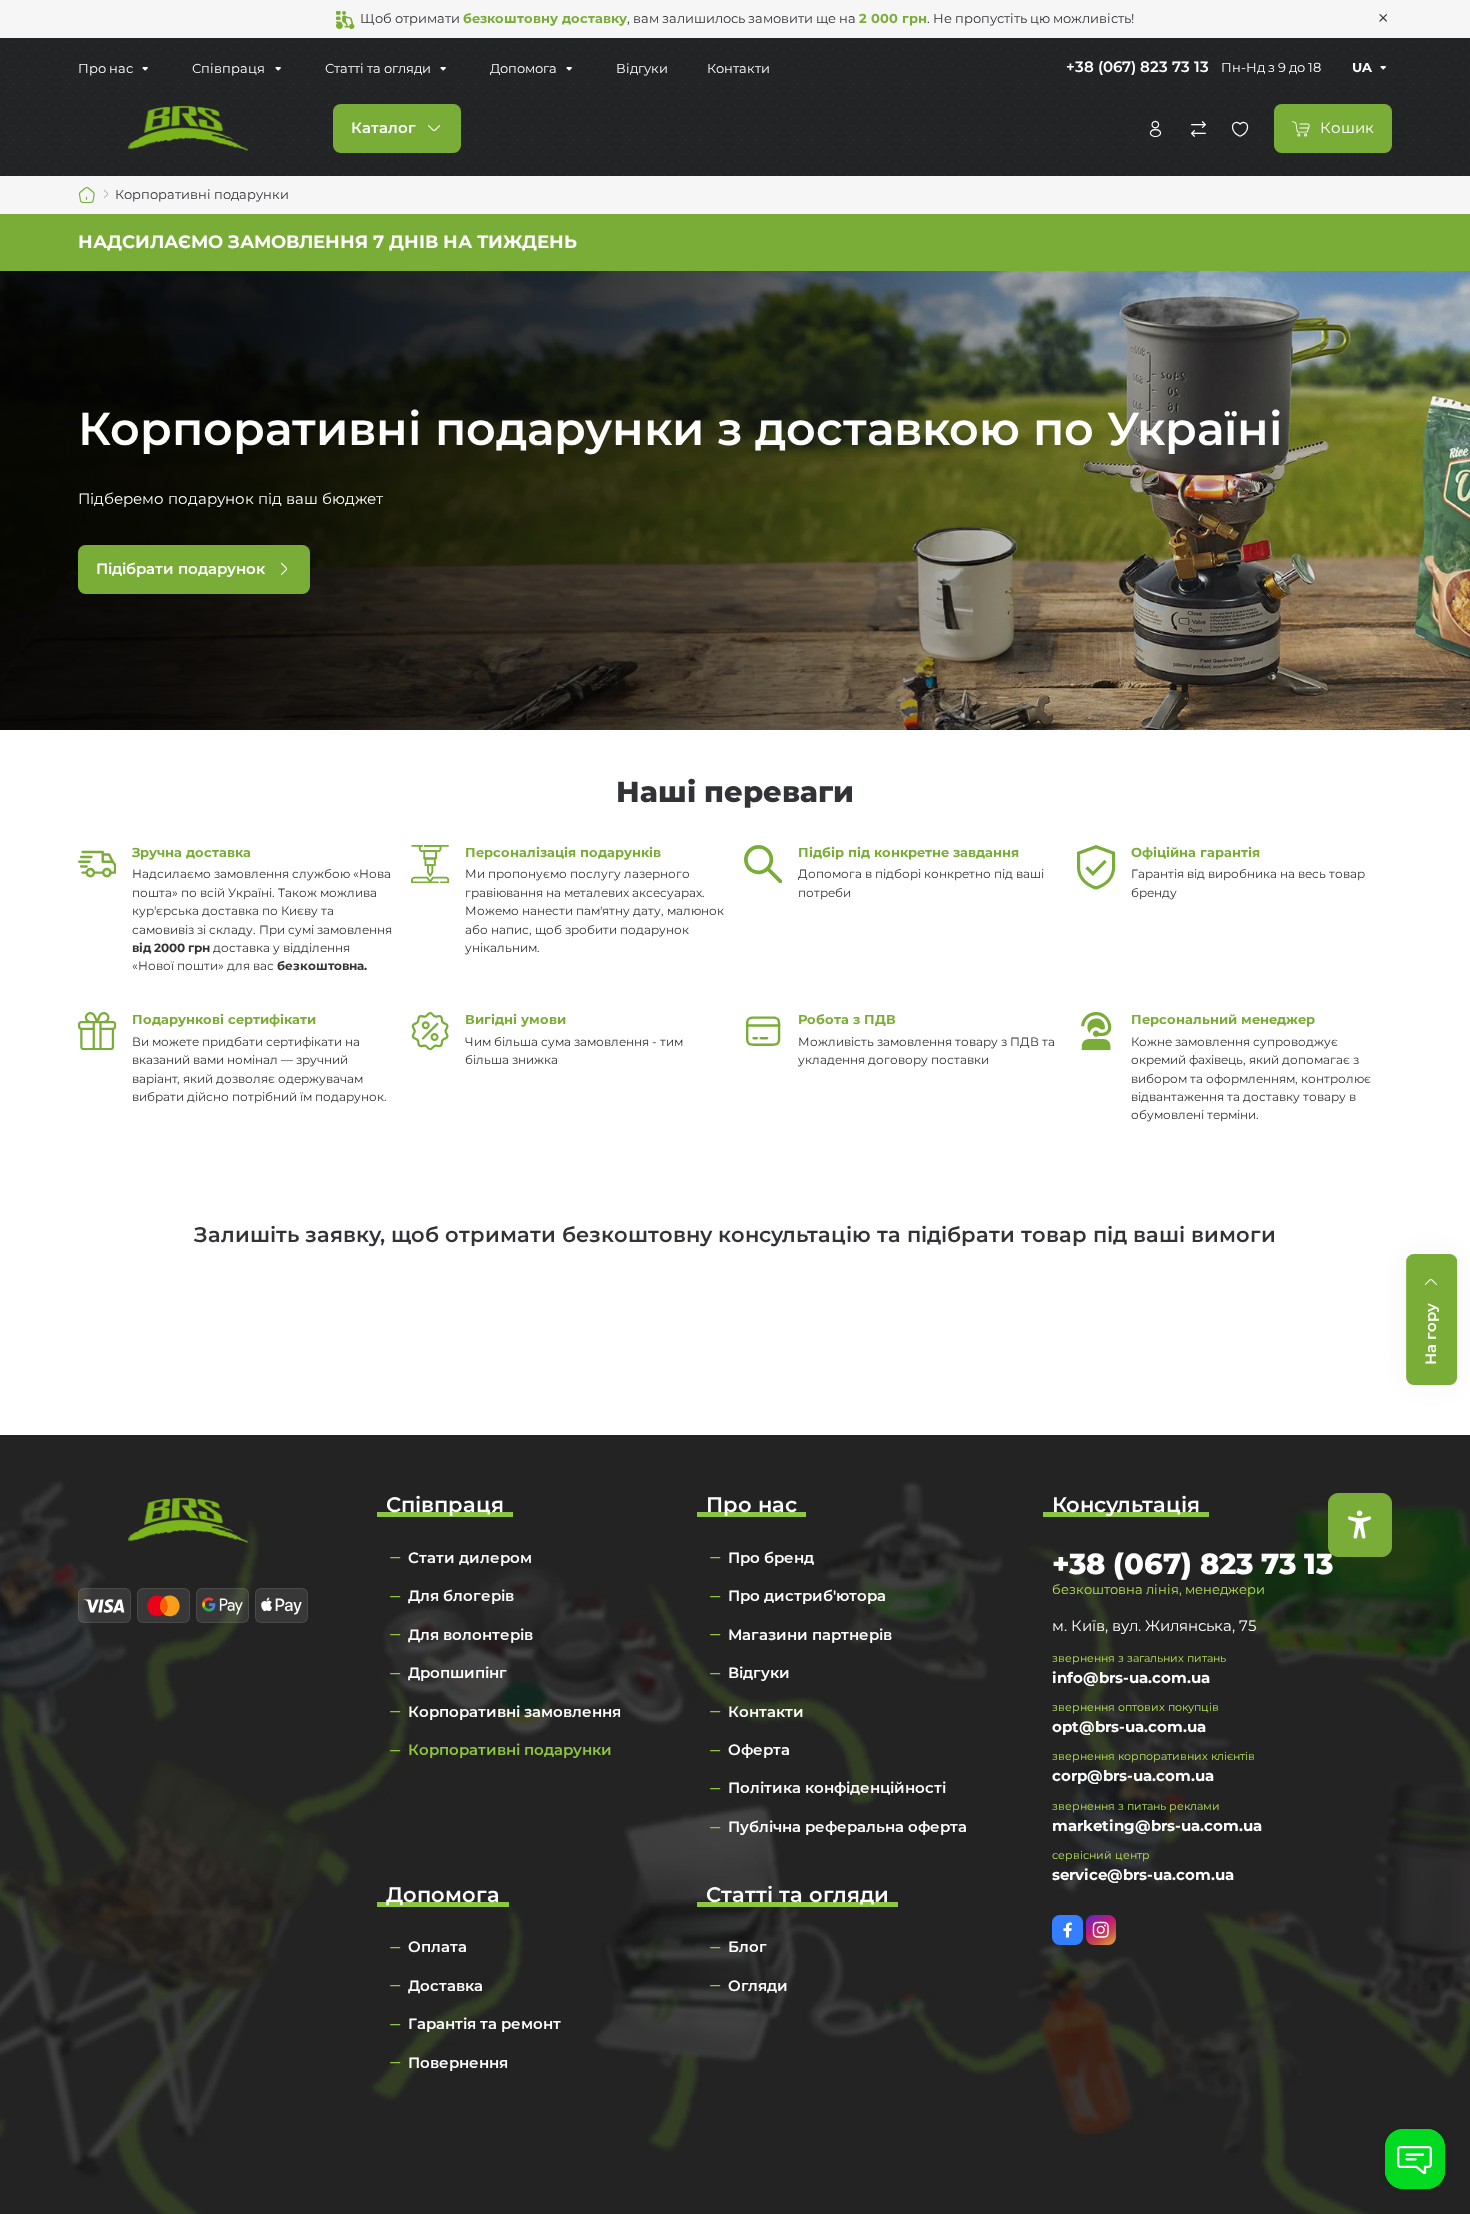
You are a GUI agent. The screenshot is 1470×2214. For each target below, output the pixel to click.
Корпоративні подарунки (510, 1749)
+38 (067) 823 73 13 (1137, 66)
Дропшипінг (457, 1672)
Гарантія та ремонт (484, 2023)
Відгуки (642, 68)
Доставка (445, 1985)
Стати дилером (470, 1557)
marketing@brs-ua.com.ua (1157, 1825)
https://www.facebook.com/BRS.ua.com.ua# (1067, 1930)
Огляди (758, 1985)
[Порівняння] (1198, 129)
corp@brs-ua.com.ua (1133, 1775)
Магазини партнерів (810, 1634)
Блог (747, 1946)
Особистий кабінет (1155, 129)
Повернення (458, 2062)
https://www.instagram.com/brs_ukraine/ (1101, 1930)
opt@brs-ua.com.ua (1129, 1726)
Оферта (759, 1749)
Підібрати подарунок (180, 568)
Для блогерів (461, 1595)
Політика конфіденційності (837, 1787)
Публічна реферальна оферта (847, 1826)
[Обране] (1240, 129)
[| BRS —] (188, 127)
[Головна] (87, 195)
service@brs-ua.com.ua (1143, 1874)
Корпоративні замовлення (514, 1711)
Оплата (437, 1946)
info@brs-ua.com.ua (1131, 1677)
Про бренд (771, 1557)
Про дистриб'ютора (807, 1595)
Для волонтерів (470, 1634)
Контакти (738, 68)
